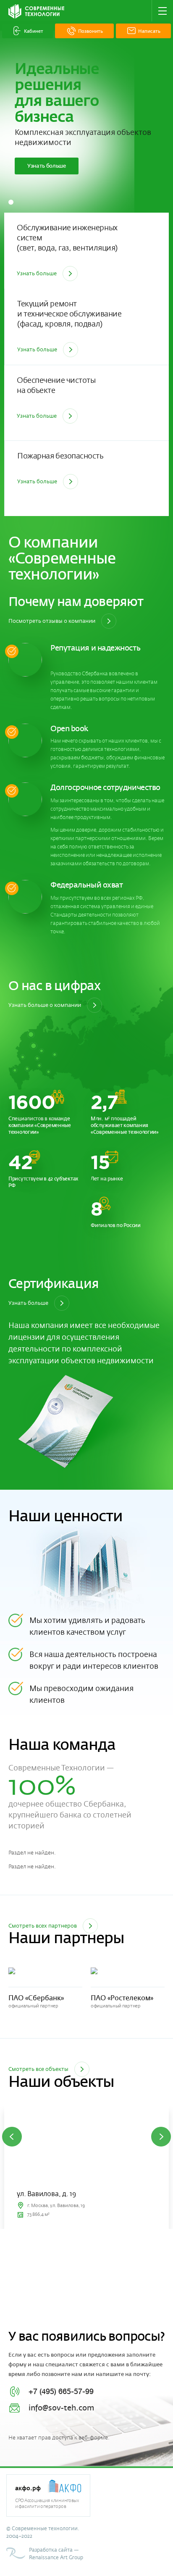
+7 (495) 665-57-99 (61, 2392)
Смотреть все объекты (38, 2069)
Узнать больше (47, 166)
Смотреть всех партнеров (43, 1926)
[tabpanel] (86, 155)
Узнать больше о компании (45, 1005)
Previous (12, 2137)
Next (161, 2137)
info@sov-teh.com (61, 2408)
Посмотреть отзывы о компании (52, 621)
